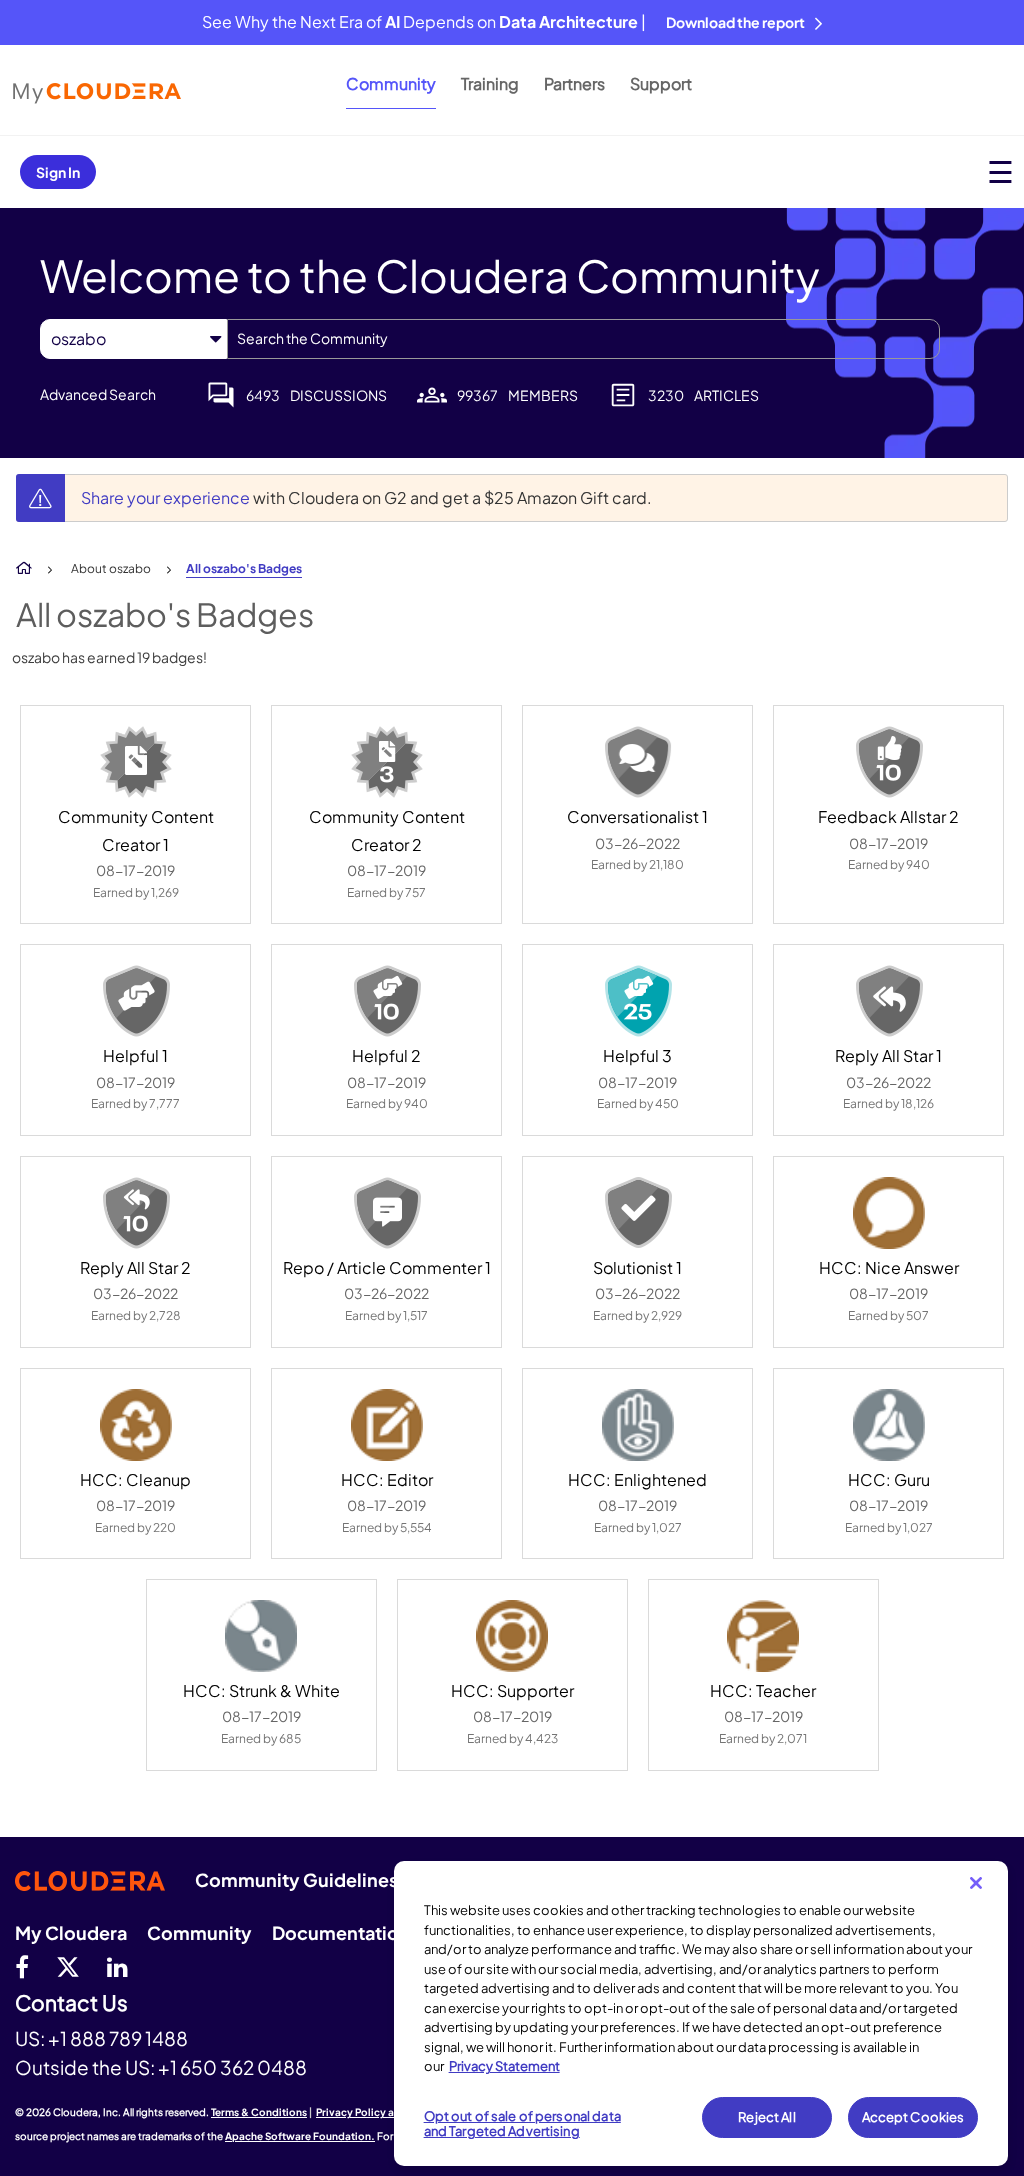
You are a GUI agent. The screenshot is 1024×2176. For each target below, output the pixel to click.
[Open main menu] (1000, 171)
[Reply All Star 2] (136, 1213)
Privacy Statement (504, 2066)
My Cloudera (71, 1932)
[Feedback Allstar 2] (889, 762)
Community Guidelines (296, 1879)
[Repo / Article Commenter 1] (387, 1213)
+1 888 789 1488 (118, 2038)
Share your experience (167, 497)
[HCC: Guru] (889, 1425)
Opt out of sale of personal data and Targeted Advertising (522, 2124)
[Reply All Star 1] (889, 1001)
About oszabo (111, 568)
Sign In (58, 172)
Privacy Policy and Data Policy (390, 2112)
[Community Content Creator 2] (387, 762)
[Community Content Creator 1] (136, 762)
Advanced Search (98, 394)
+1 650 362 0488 (232, 2067)
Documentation (341, 1932)
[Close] (976, 1883)
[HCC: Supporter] (512, 1636)
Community (391, 83)
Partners (574, 83)
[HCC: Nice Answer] (889, 1213)
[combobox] (583, 339)
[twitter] (68, 1966)
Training (490, 83)
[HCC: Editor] (387, 1425)
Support (661, 83)
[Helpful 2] (387, 1001)
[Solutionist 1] (638, 1213)
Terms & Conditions (259, 2112)
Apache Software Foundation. (300, 2136)
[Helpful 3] (638, 1001)
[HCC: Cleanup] (136, 1425)
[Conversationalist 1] (638, 762)
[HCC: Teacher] (763, 1636)
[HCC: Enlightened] (638, 1425)
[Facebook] (22, 1966)
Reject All (766, 2117)
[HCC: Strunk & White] (261, 1636)
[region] (701, 2013)
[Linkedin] (117, 1966)
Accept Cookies (913, 2117)
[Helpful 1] (136, 1001)
